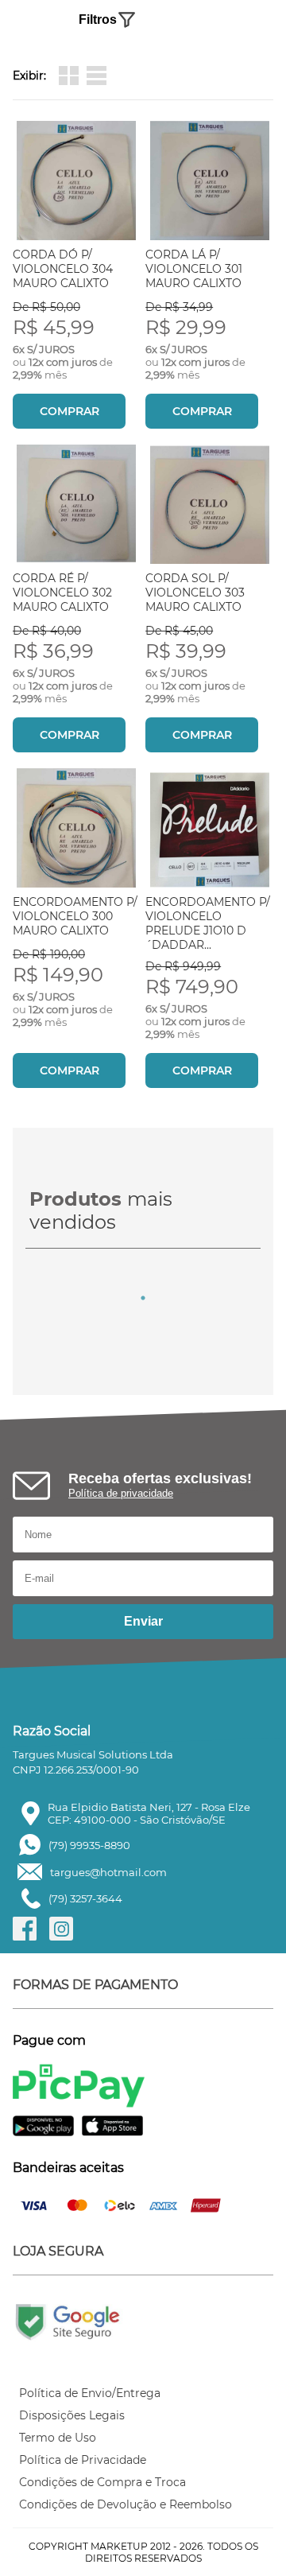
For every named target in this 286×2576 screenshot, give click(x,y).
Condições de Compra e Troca (102, 2482)
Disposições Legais (72, 2415)
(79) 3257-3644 (85, 1898)
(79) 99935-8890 (89, 1845)
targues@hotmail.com (108, 1872)
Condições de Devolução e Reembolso (126, 2504)
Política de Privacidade (83, 2460)
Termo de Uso (58, 2438)
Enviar (143, 1621)
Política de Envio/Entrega (90, 2393)
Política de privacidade (121, 1493)
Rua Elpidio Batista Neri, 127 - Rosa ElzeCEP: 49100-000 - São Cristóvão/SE (149, 1813)
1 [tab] (143, 1298)
